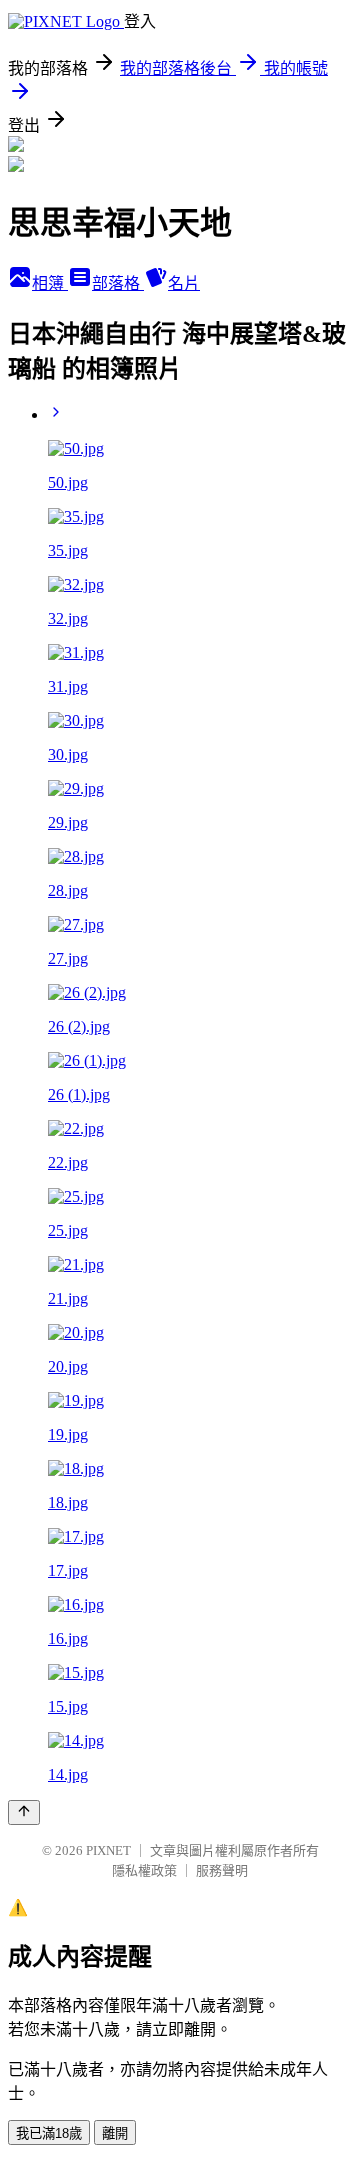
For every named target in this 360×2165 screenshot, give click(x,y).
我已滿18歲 (49, 2133)
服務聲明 (222, 1870)
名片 (184, 283)
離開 (115, 2133)
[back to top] (24, 1812)
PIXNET (108, 1850)
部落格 (118, 283)
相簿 (50, 283)
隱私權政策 (144, 1870)
